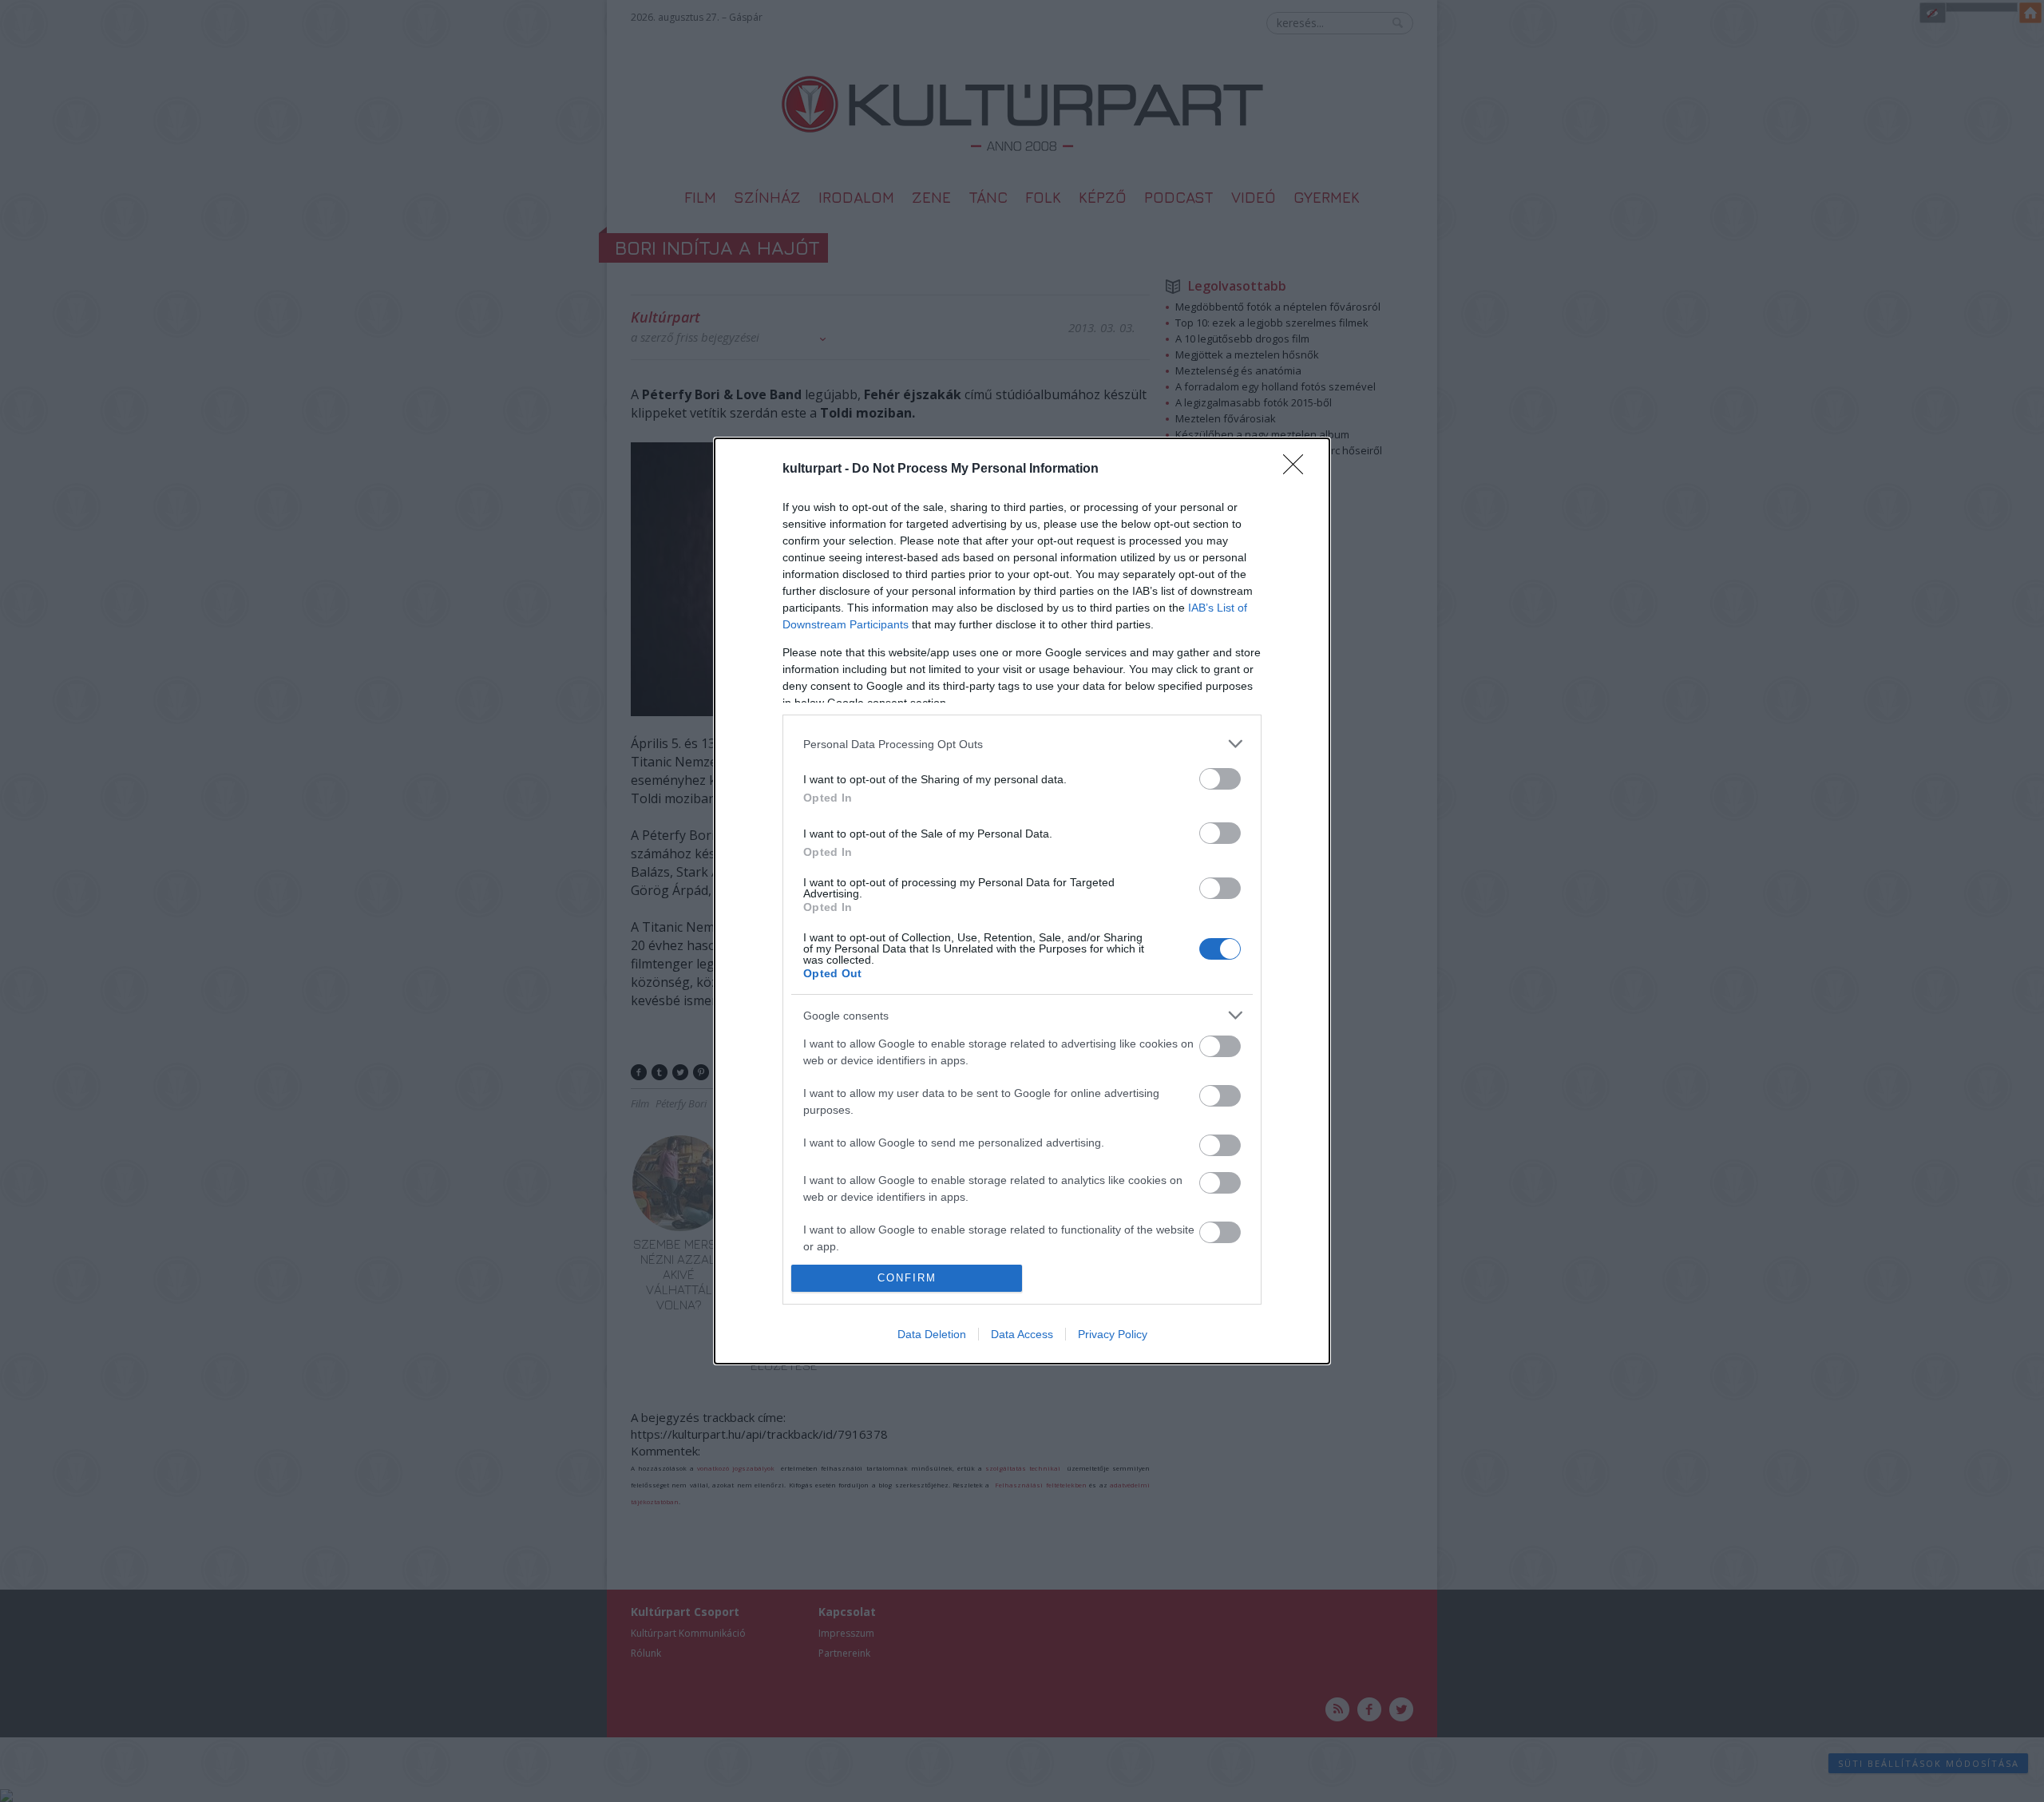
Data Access (1022, 1334)
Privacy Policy (1113, 1334)
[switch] (1220, 779)
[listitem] (1022, 744)
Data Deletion (932, 1334)
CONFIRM (907, 1278)
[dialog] (1022, 901)
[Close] (1298, 469)
